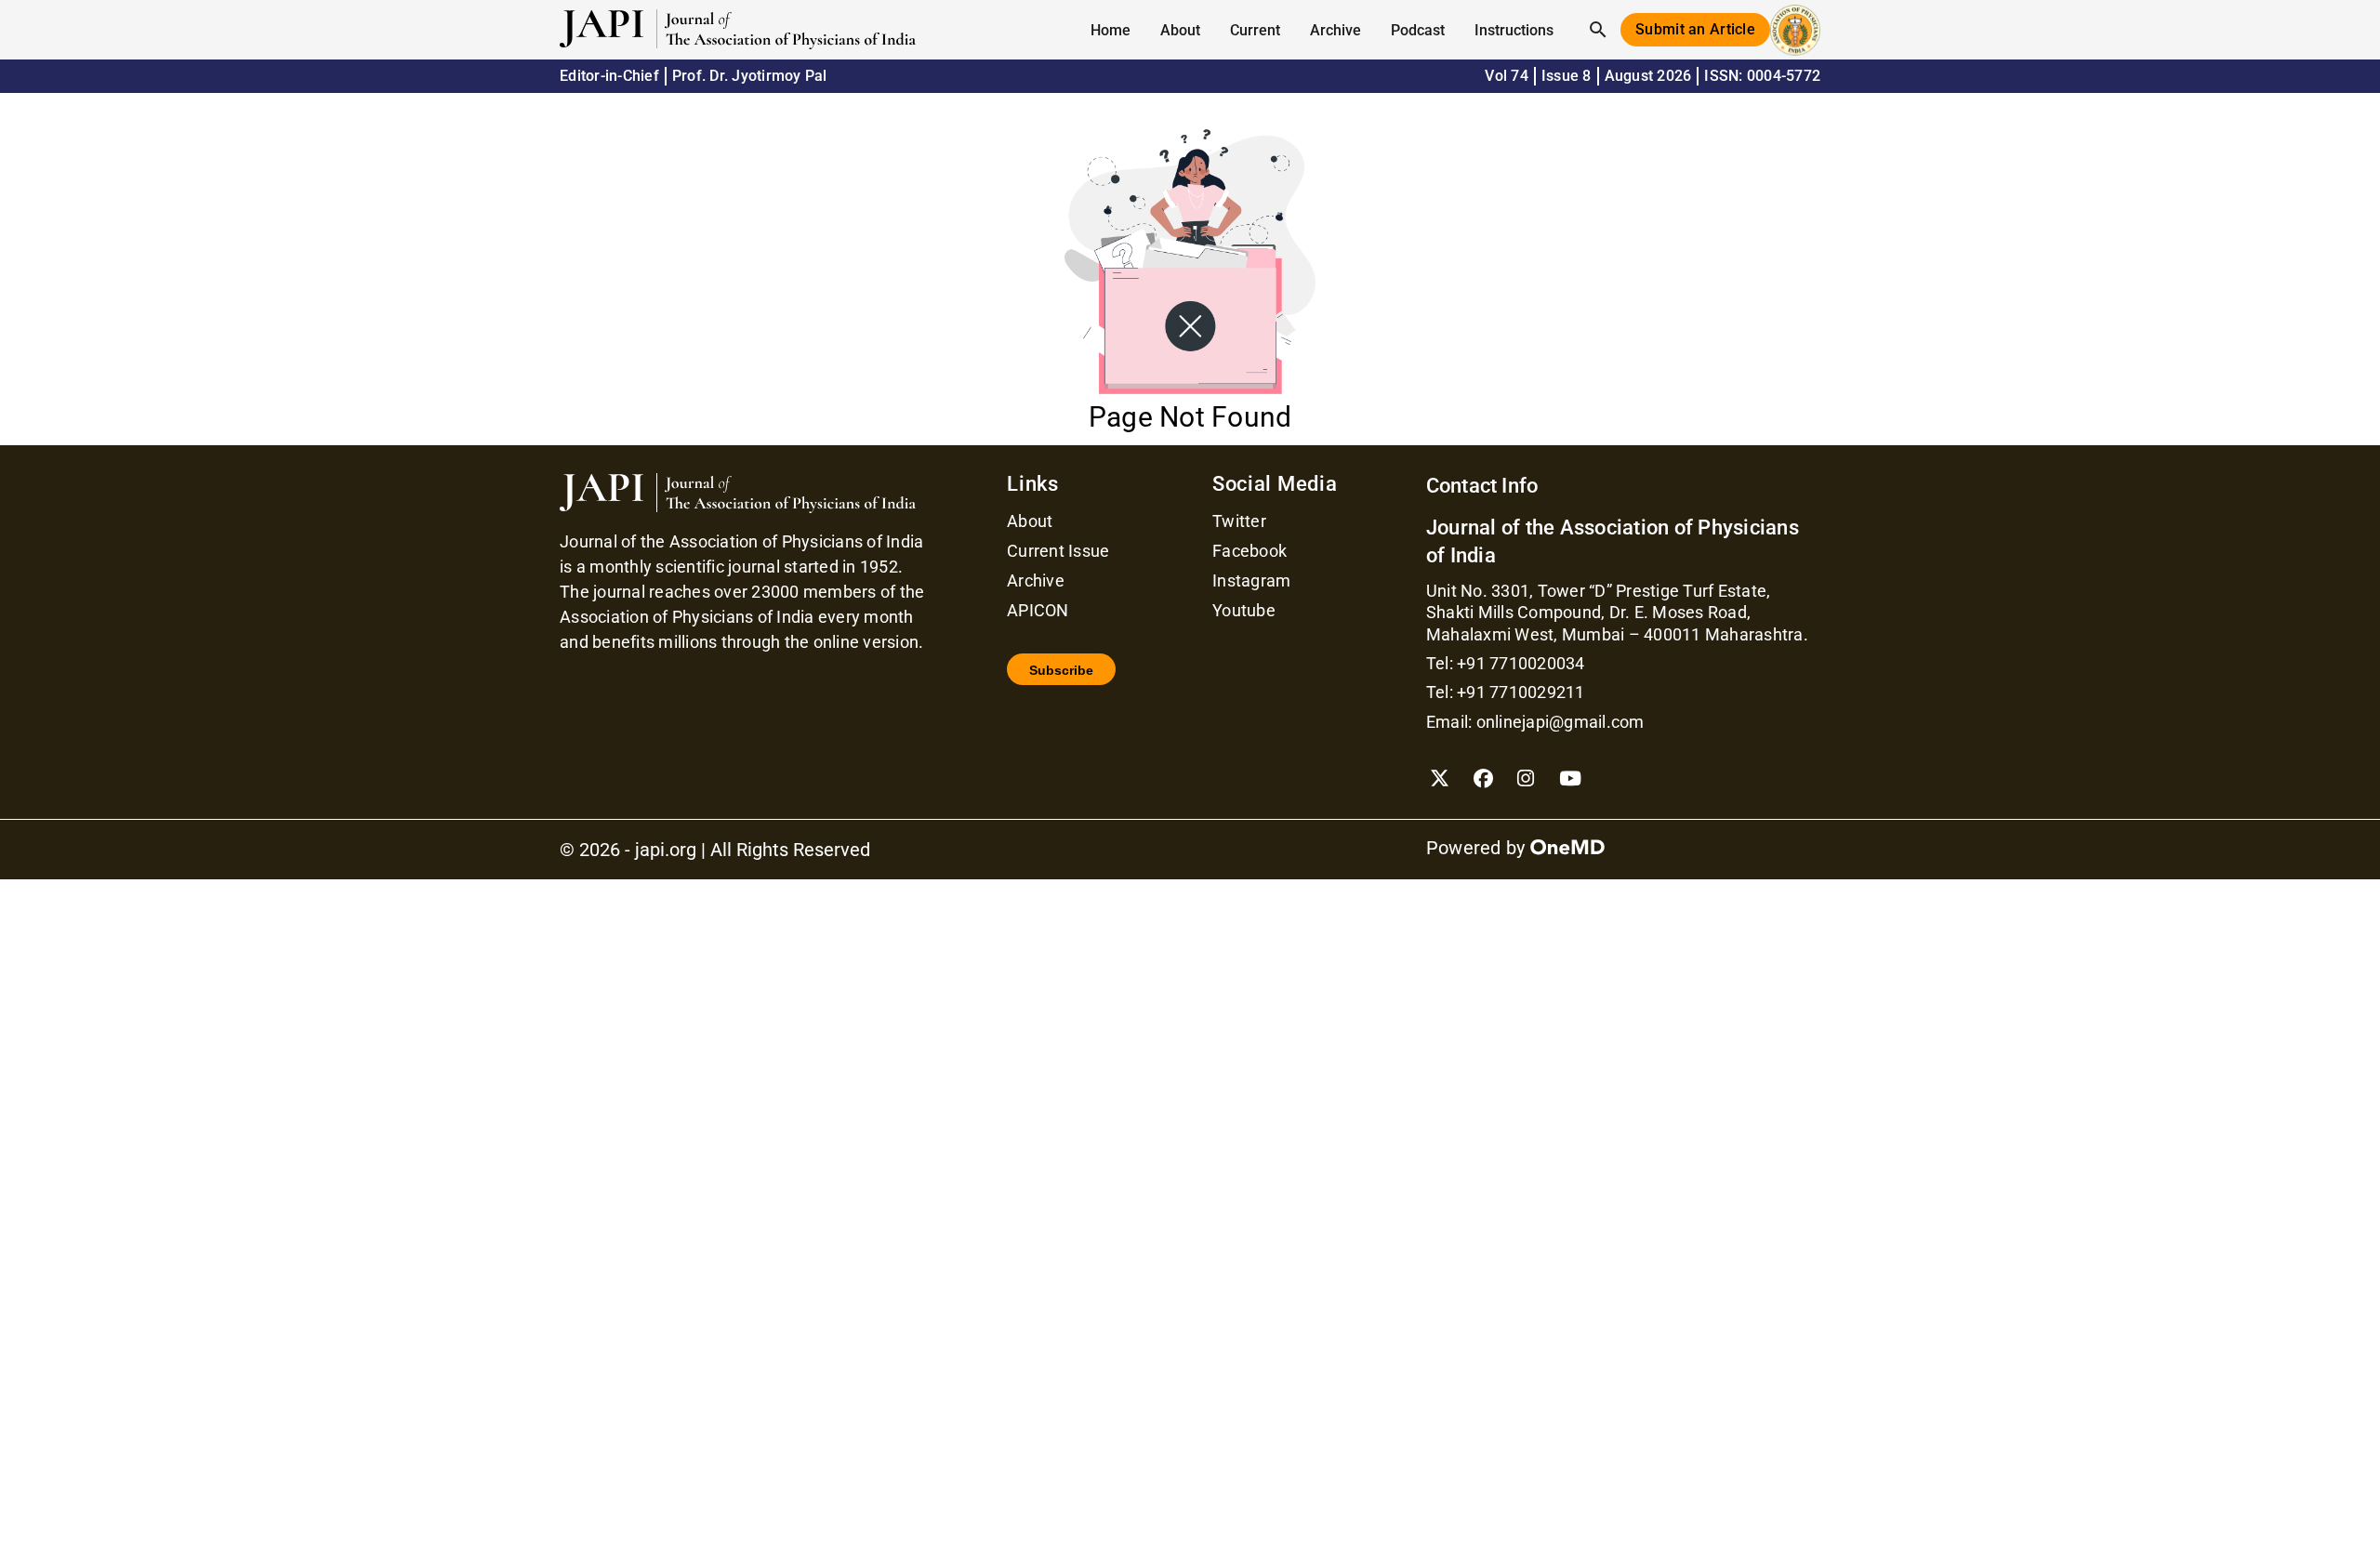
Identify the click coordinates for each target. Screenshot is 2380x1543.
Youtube (1244, 611)
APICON (1038, 611)
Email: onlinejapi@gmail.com (1535, 722)
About (1030, 521)
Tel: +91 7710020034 (1506, 663)
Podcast (1418, 30)
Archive (1335, 30)
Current (1255, 30)
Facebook (1249, 551)
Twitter (1239, 521)
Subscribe (1061, 670)
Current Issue (1058, 551)
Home (1111, 30)
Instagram (1251, 581)
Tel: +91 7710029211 (1506, 692)
